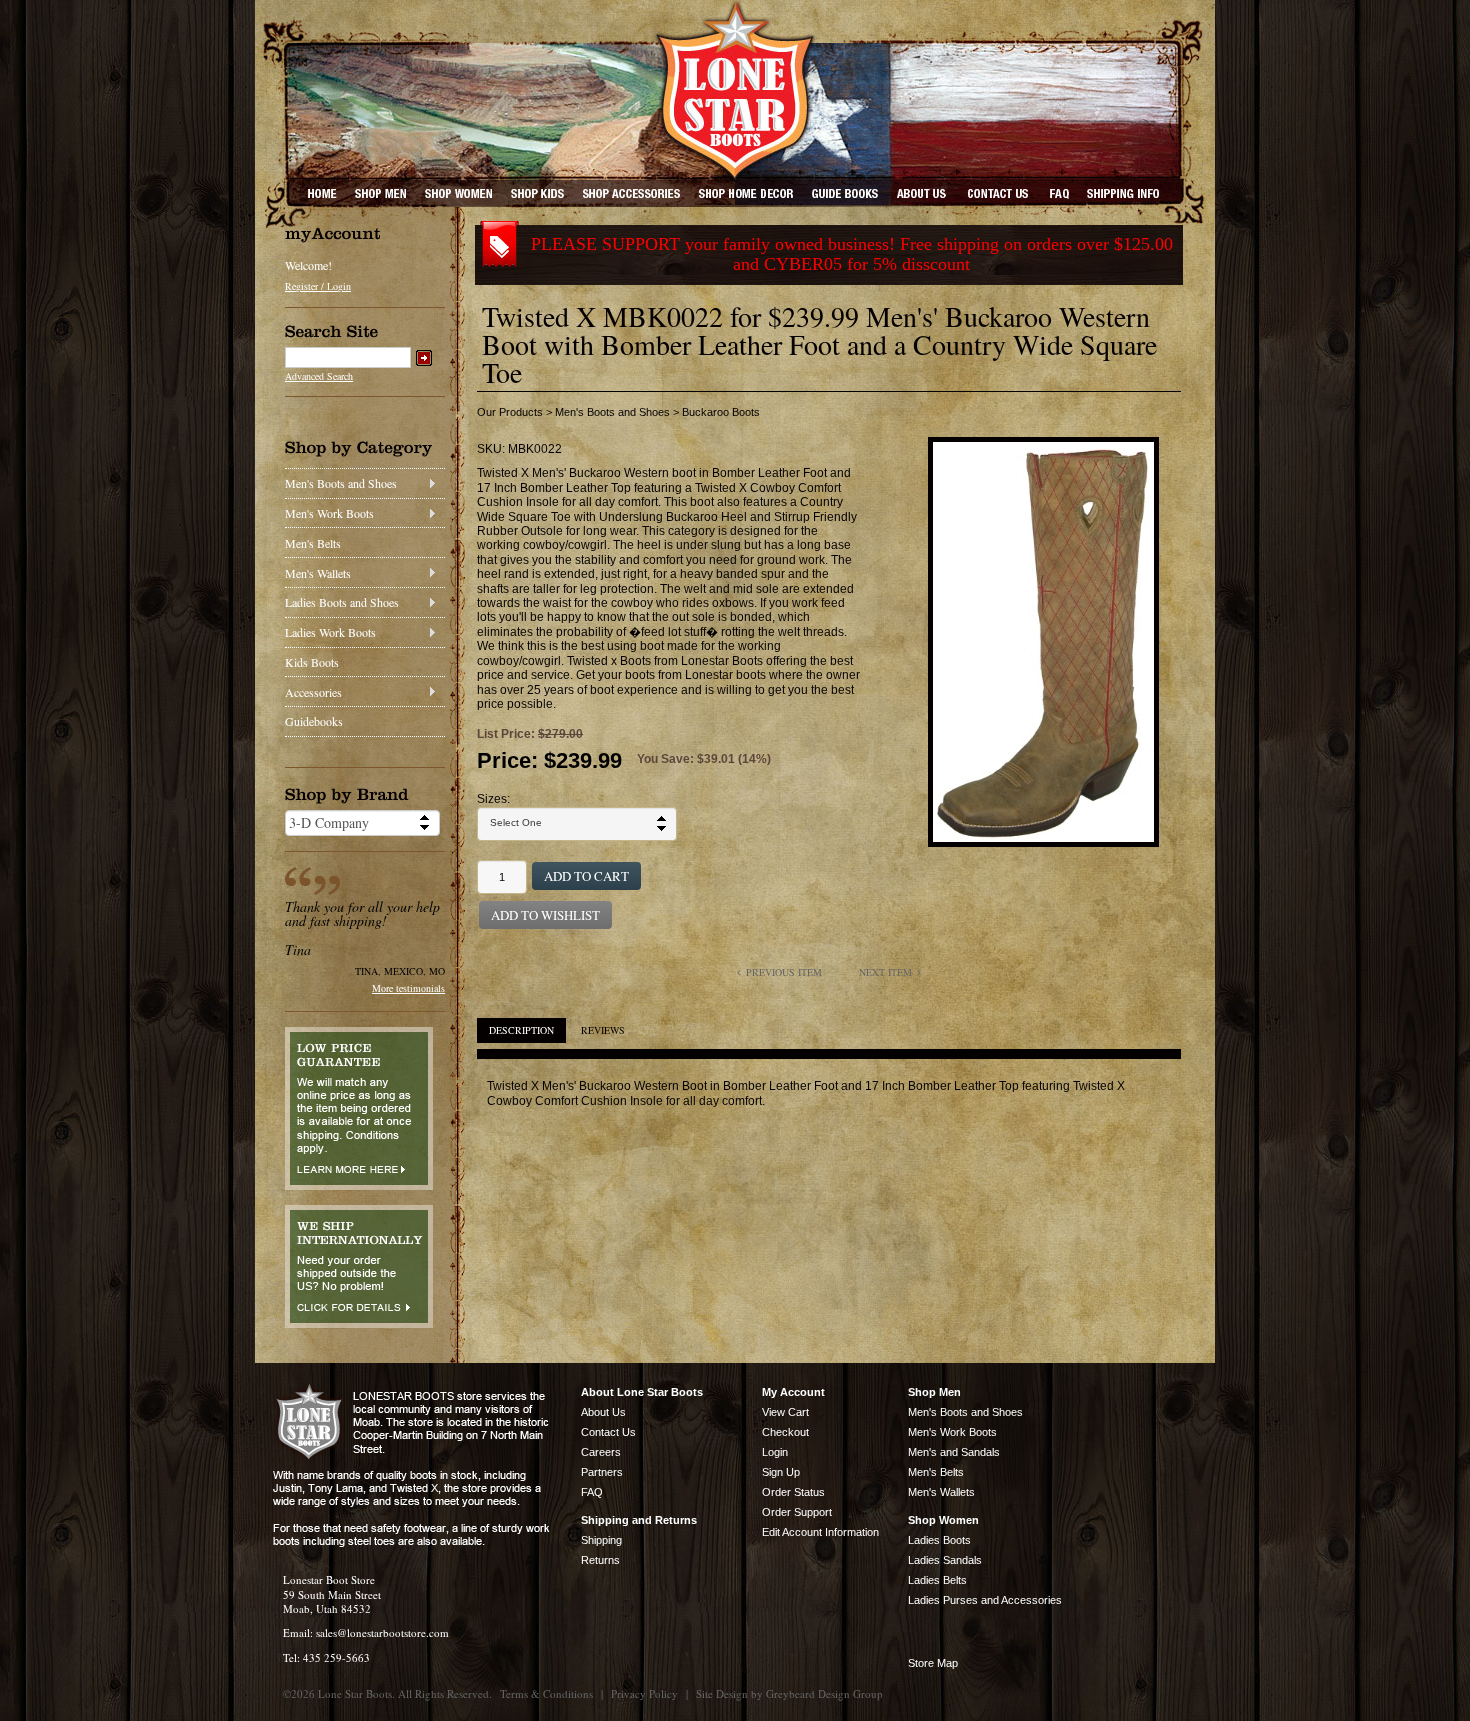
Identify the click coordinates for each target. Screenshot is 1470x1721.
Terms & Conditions (546, 1693)
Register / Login (318, 286)
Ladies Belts (937, 1580)
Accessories (313, 692)
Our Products (510, 412)
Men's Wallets (318, 573)
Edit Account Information (820, 1532)
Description (521, 1030)
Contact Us (608, 1432)
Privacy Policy (644, 1693)
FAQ (592, 1492)
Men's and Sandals (954, 1452)
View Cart (785, 1412)
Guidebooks (314, 721)
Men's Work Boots (329, 513)
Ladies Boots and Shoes (342, 602)
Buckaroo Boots (721, 412)
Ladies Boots (939, 1540)
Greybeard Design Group (824, 1693)
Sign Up (781, 1472)
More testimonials (408, 988)
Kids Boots (312, 662)
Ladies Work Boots (330, 632)
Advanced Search (319, 376)
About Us (603, 1412)
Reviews (603, 1030)
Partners (602, 1472)
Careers (601, 1452)
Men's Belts (313, 543)
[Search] (424, 358)
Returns (600, 1560)
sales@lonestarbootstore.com (382, 1632)
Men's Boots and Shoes (341, 483)
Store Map (933, 1663)
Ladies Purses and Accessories (985, 1600)
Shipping (601, 1540)
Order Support (797, 1512)
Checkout (785, 1432)
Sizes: (493, 799)
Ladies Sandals (945, 1560)
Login (775, 1452)
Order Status (793, 1492)
